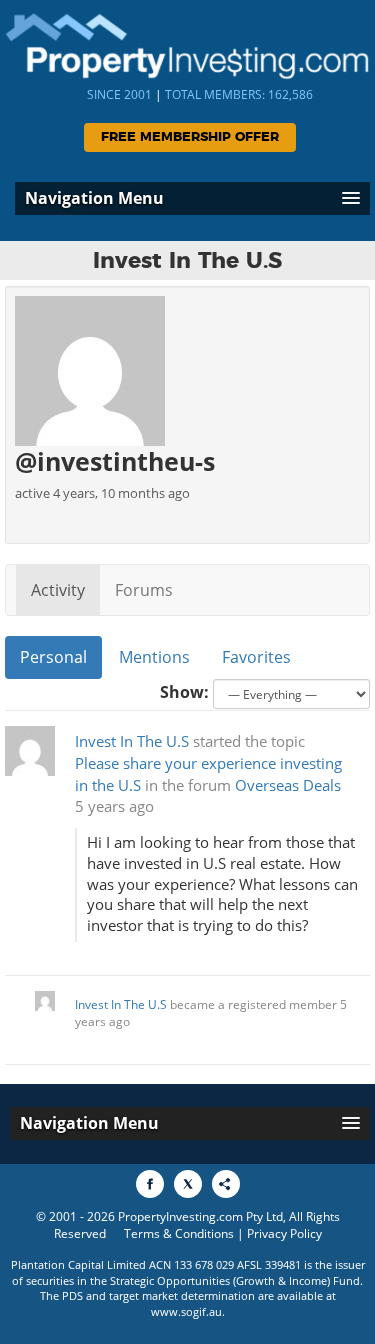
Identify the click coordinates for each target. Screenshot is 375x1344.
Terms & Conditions (179, 1233)
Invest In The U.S (132, 741)
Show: (184, 692)
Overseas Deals (288, 785)
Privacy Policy (284, 1233)
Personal (53, 657)
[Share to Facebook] (150, 1184)
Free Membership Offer (190, 137)
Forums (144, 590)
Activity (58, 590)
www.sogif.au (186, 1311)
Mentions (154, 657)
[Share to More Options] (226, 1184)
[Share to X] (188, 1184)
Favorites (256, 657)
